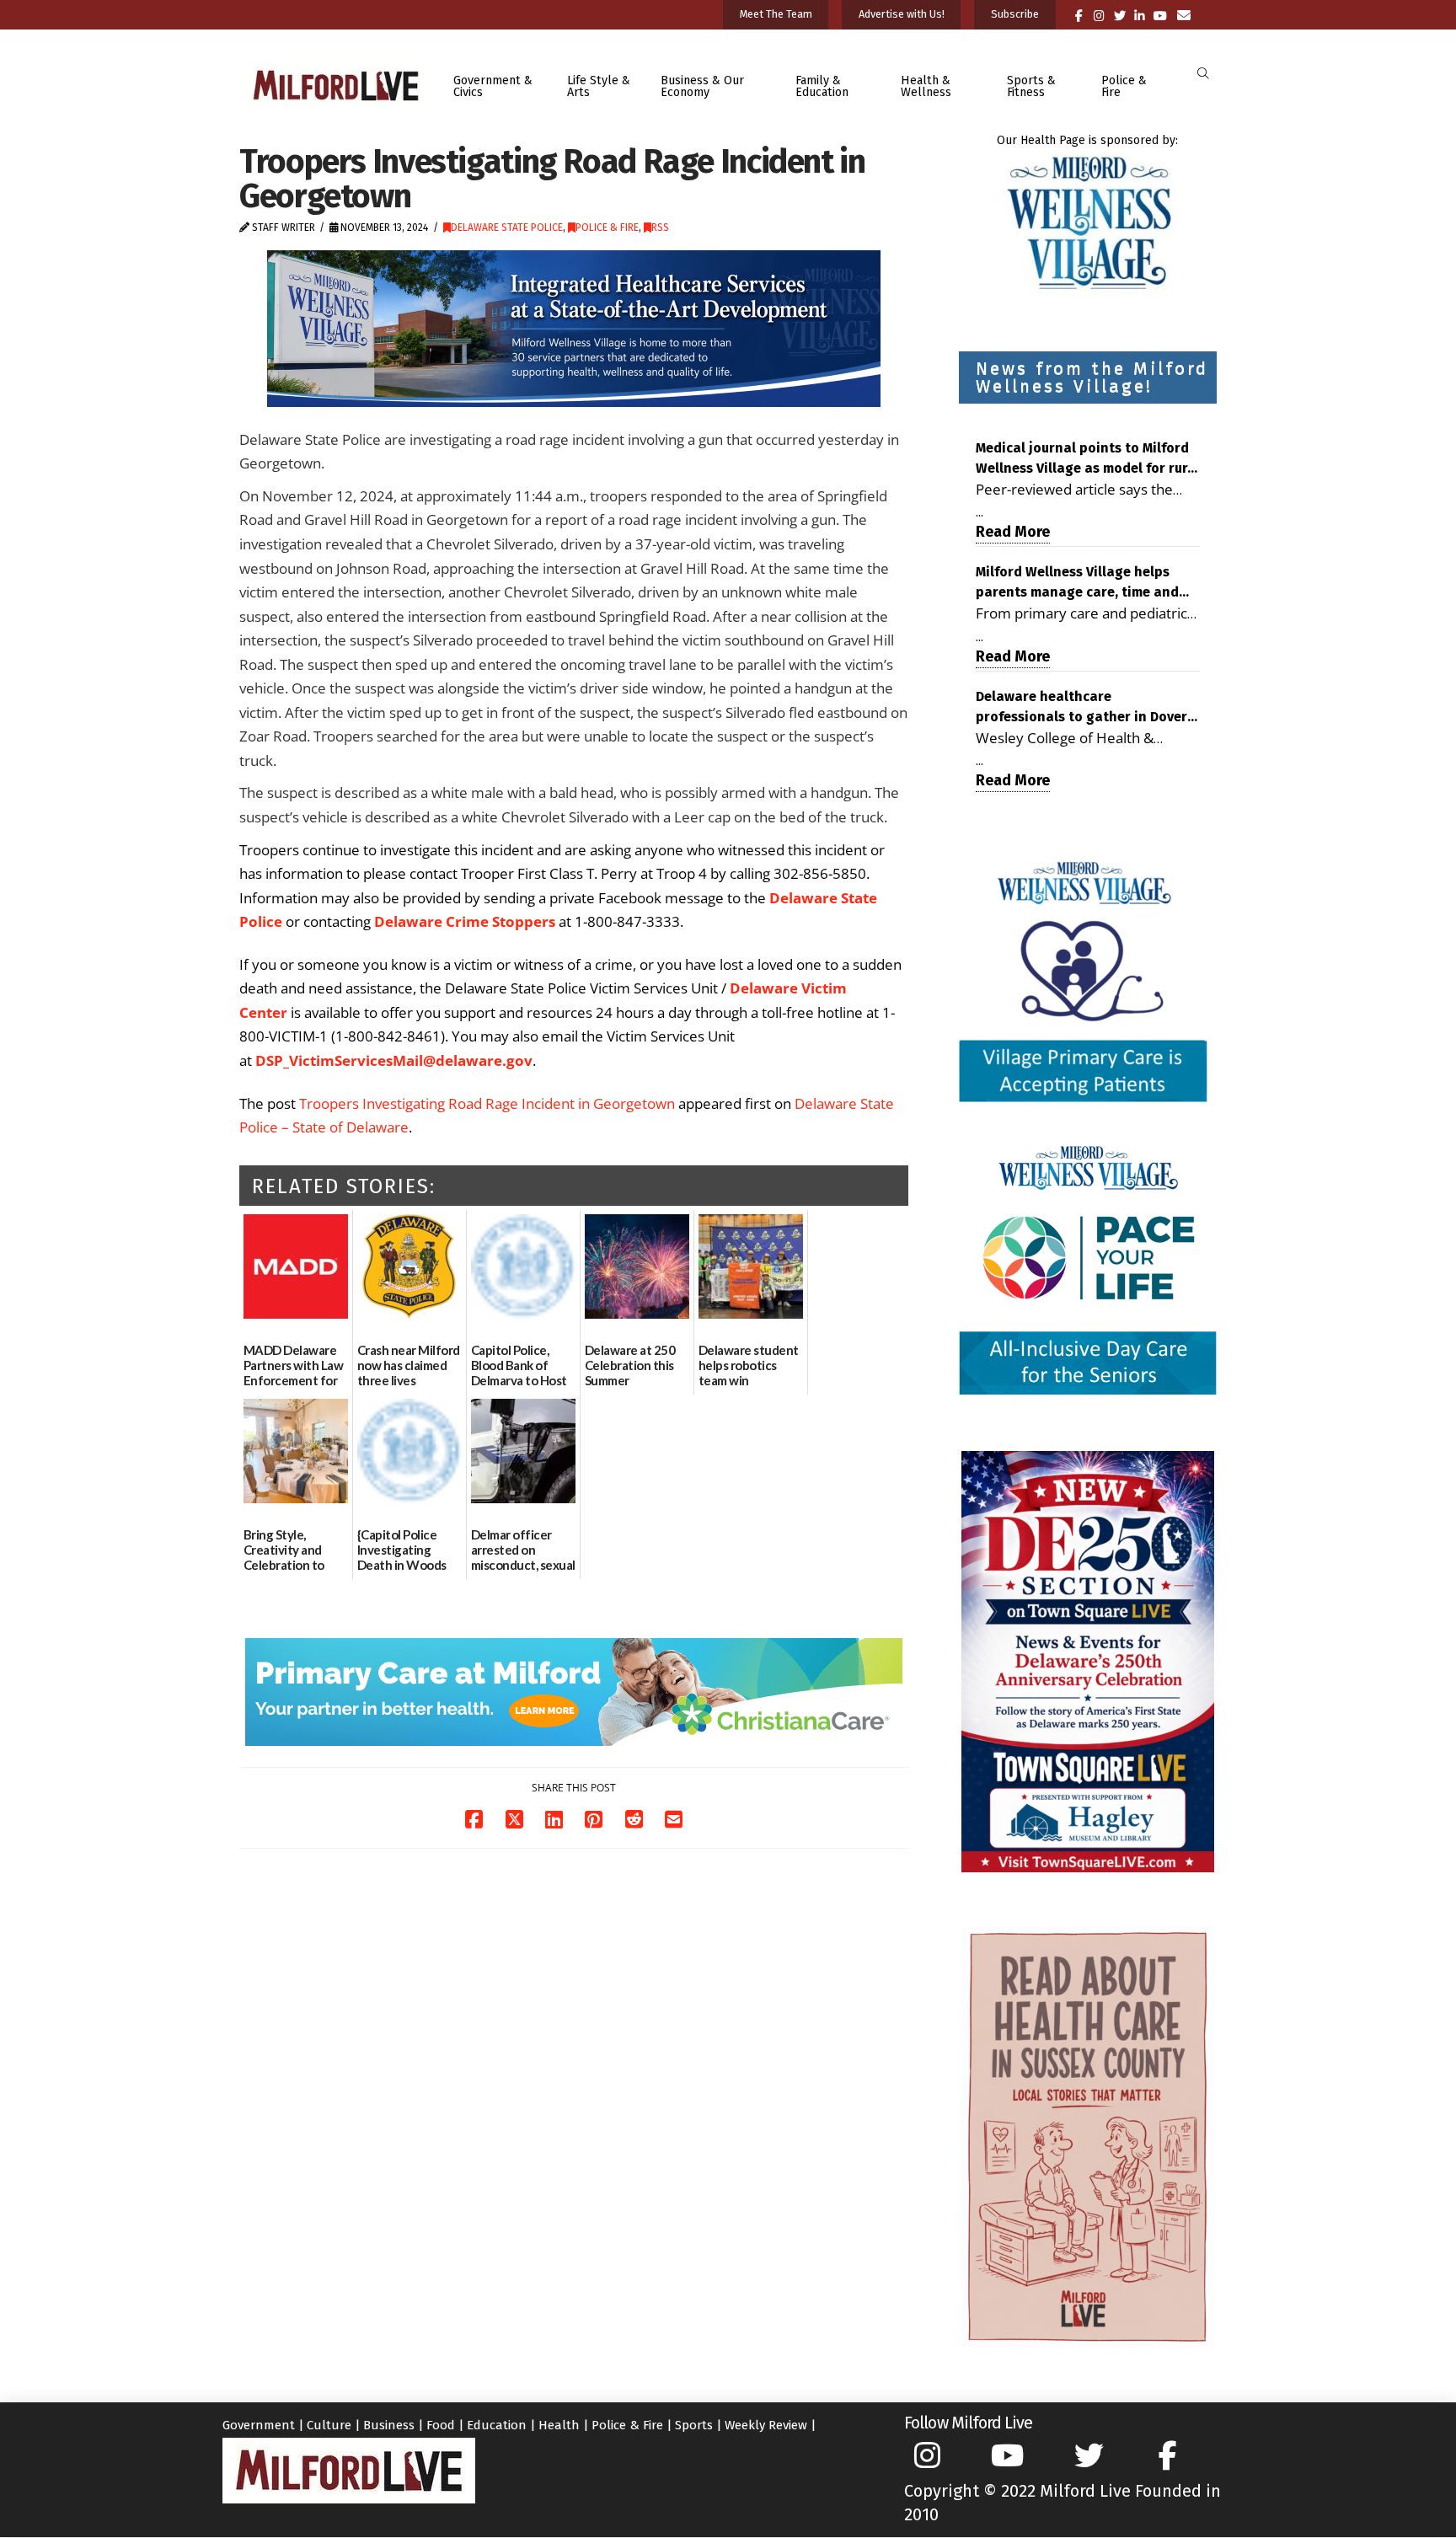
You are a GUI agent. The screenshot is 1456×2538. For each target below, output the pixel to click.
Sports (694, 2425)
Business (389, 2425)
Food (441, 2425)
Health (559, 2425)
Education (497, 2425)
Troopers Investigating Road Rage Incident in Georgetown (487, 1103)
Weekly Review (766, 2425)
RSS (660, 228)
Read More (1013, 532)
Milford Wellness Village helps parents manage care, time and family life (1077, 583)
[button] (1203, 74)
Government (259, 2425)
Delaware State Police (507, 228)
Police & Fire (607, 228)
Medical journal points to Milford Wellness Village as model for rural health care (1088, 459)
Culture (329, 2425)
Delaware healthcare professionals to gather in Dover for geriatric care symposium (1081, 708)
